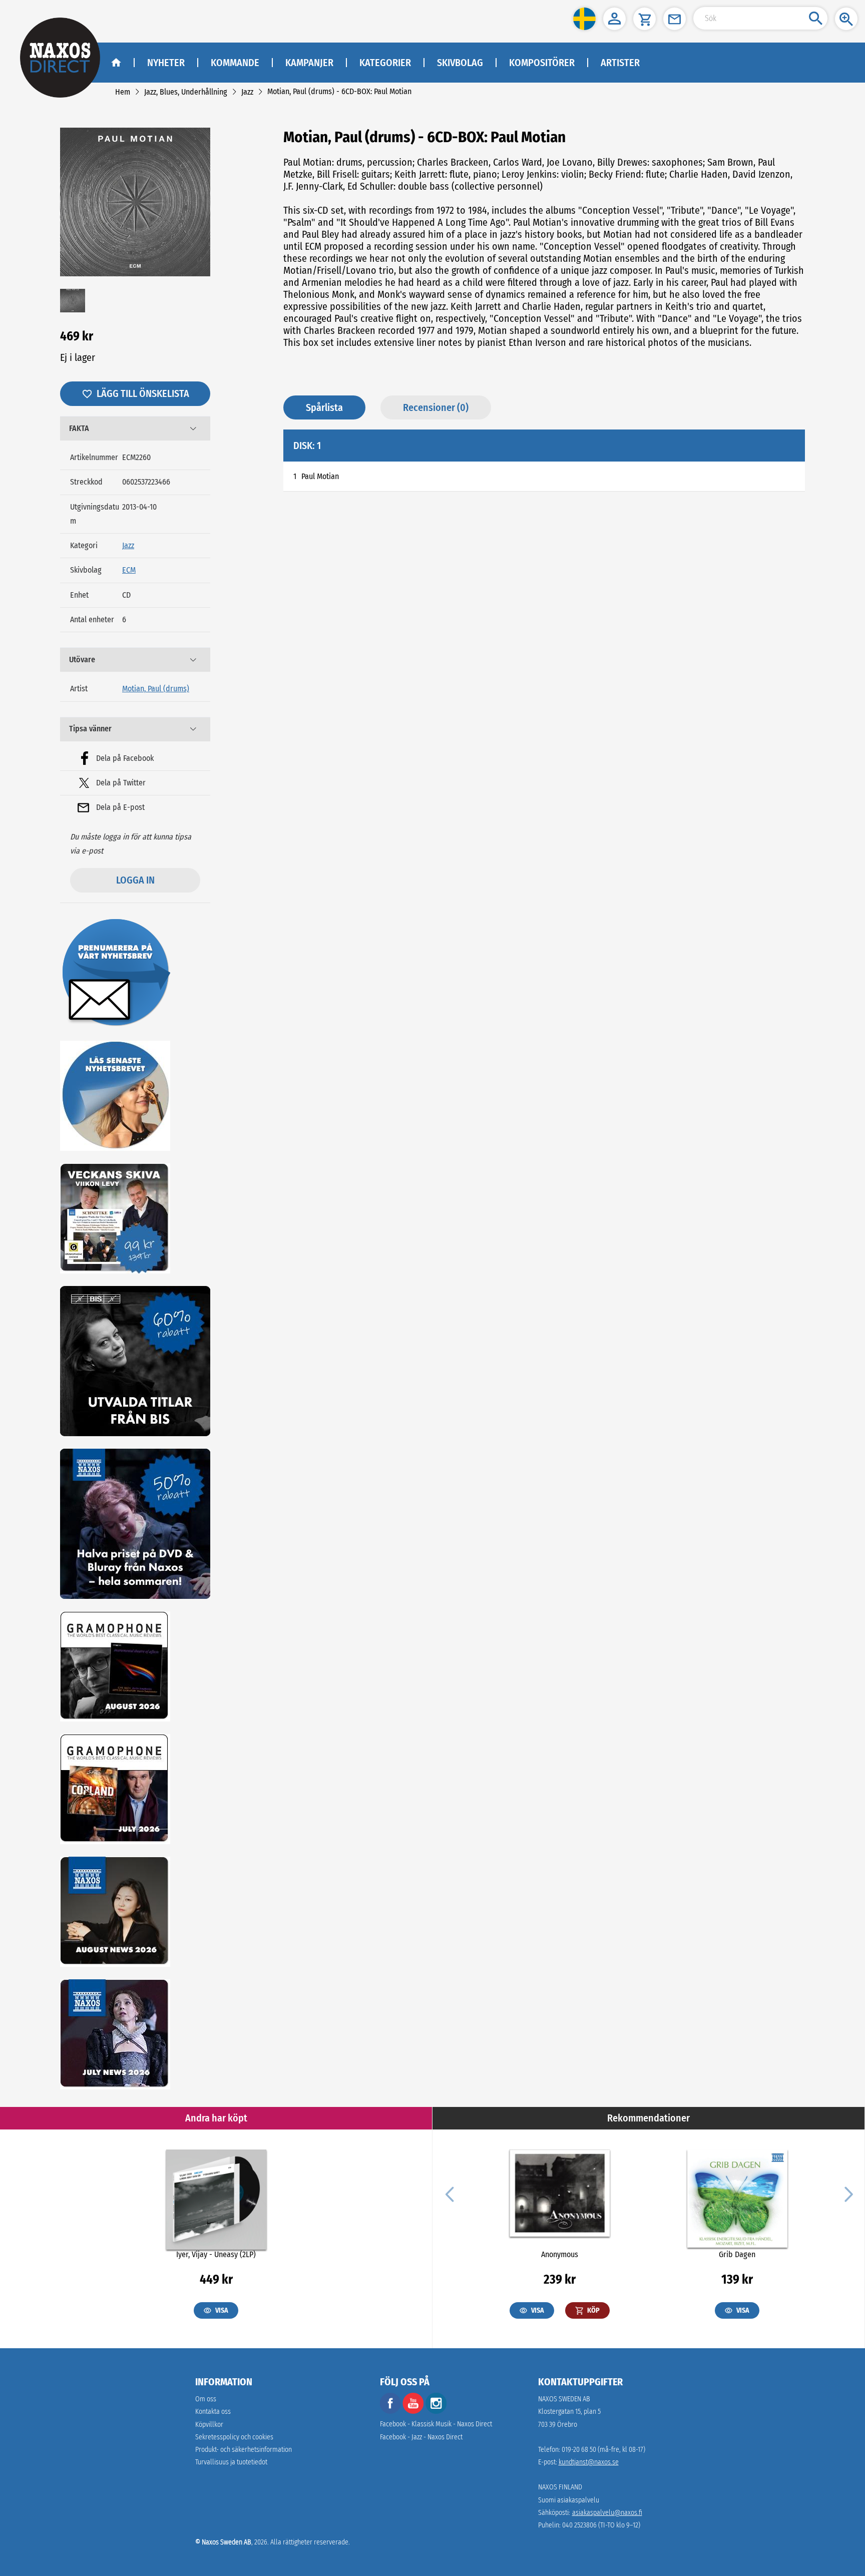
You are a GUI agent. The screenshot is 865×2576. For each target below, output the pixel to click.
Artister (620, 63)
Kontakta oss (213, 2412)
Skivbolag (460, 63)
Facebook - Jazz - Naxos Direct (421, 2437)
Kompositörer (542, 63)
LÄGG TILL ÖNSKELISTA (143, 393)
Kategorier (385, 63)
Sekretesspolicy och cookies (234, 2437)
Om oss (206, 2399)
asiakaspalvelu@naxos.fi (607, 2513)
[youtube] (414, 2412)
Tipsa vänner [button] (90, 729)
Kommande (235, 63)
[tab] (135, 428)
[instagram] (436, 2412)
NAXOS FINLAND (560, 2487)
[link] (123, 92)
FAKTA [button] (79, 428)
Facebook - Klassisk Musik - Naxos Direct (436, 2424)
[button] (584, 19)
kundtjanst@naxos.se (589, 2462)
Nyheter (166, 63)
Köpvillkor (209, 2425)
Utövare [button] (82, 660)
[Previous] (450, 2194)
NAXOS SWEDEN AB (564, 2399)
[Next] (847, 2194)
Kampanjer (309, 63)
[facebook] (390, 2412)
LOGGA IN (135, 880)
